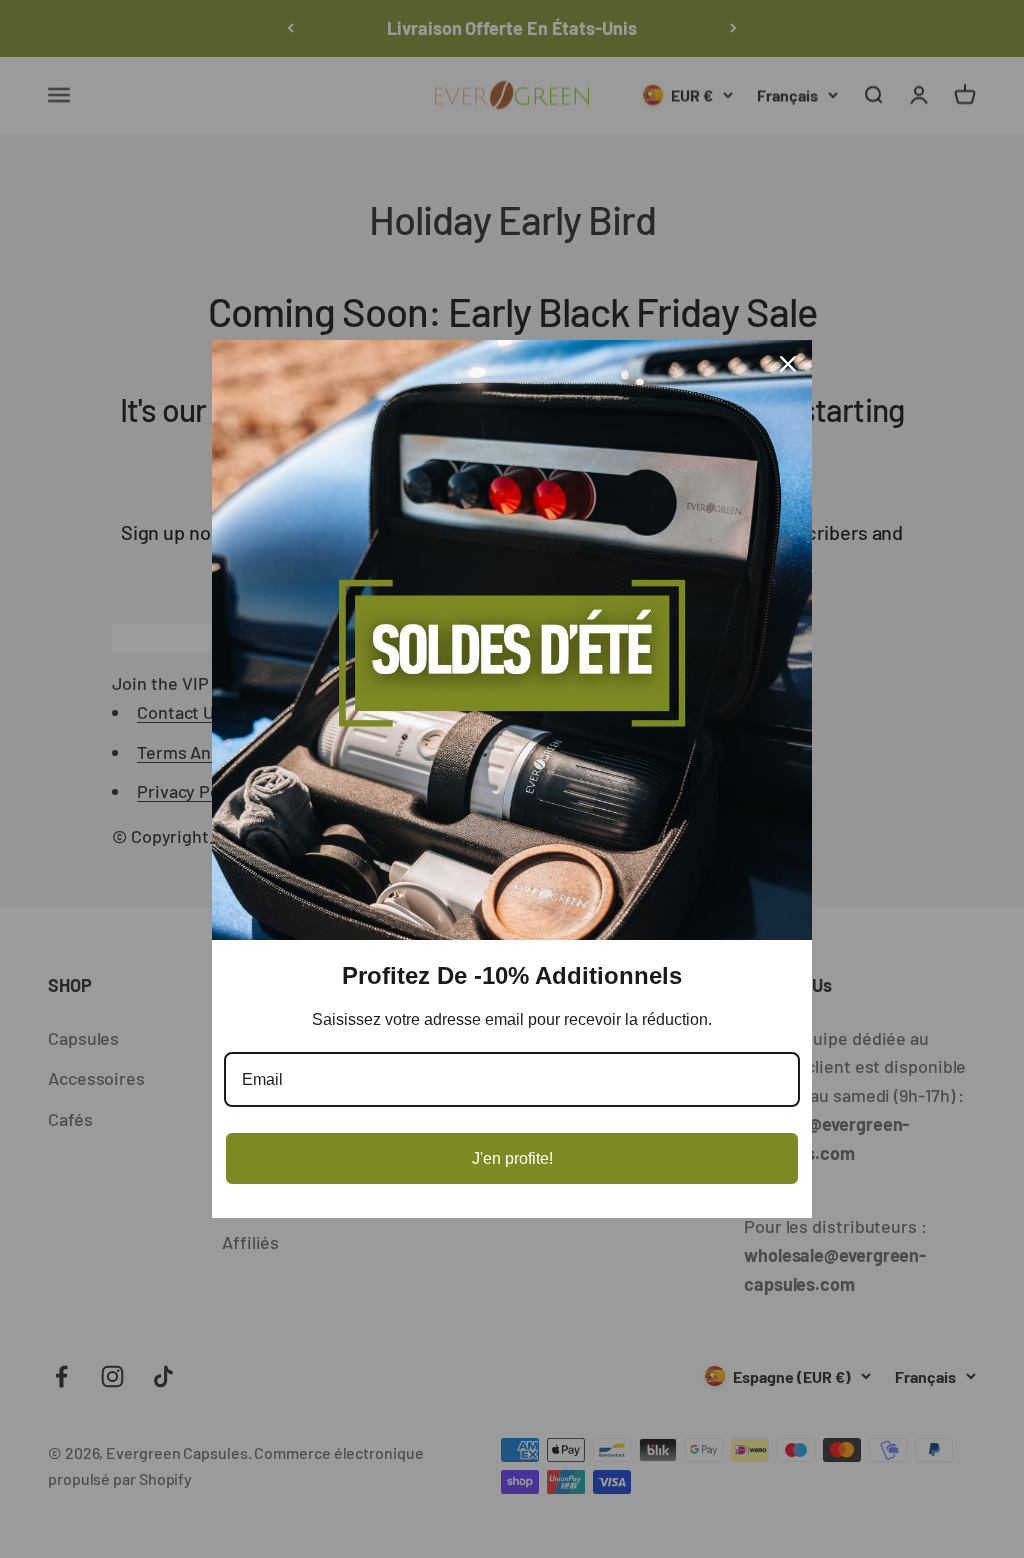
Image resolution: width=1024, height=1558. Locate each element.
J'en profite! (512, 1158)
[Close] (788, 364)
